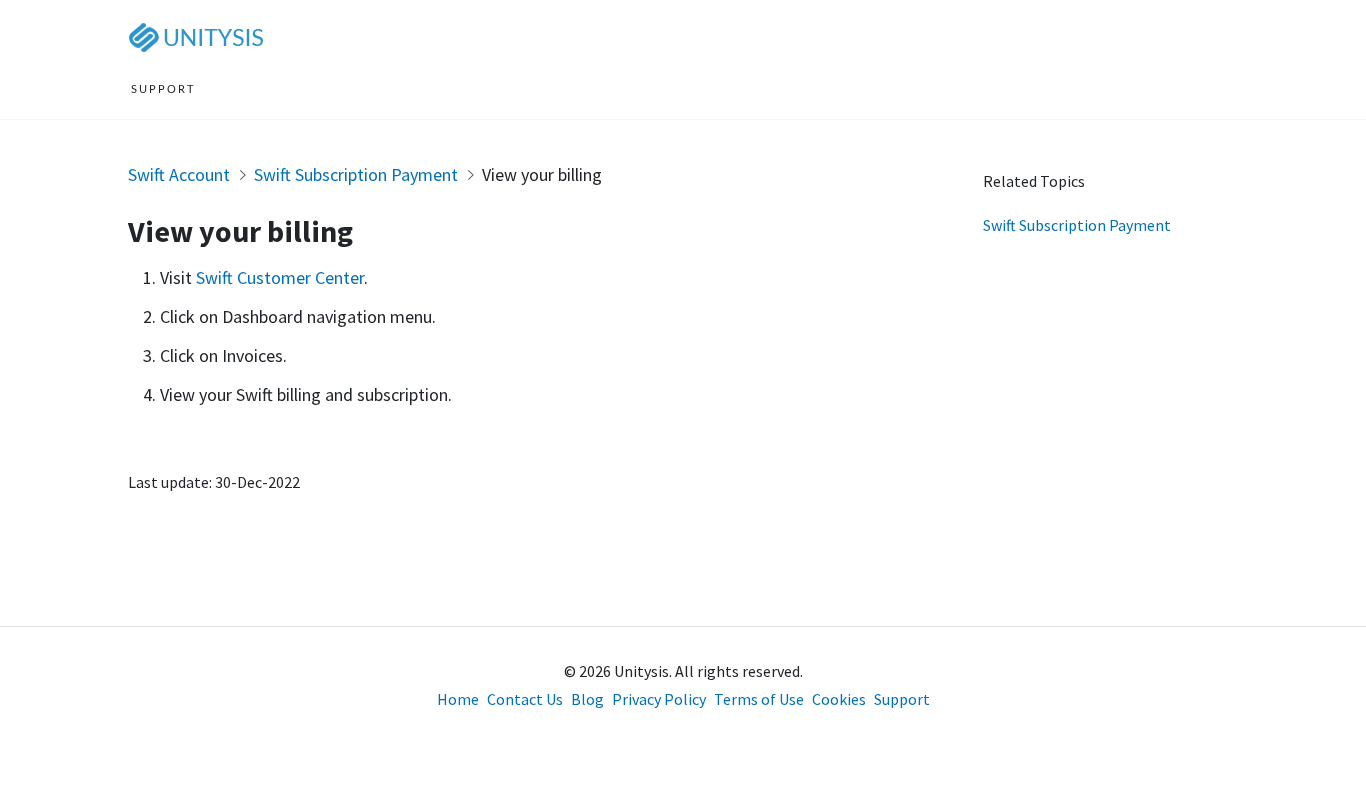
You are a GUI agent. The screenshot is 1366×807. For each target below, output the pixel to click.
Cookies (839, 699)
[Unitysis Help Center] (200, 36)
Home (458, 699)
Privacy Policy (659, 699)
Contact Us (525, 699)
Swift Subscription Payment (356, 174)
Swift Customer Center (280, 277)
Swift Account (179, 174)
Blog (587, 699)
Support (902, 699)
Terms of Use (759, 699)
